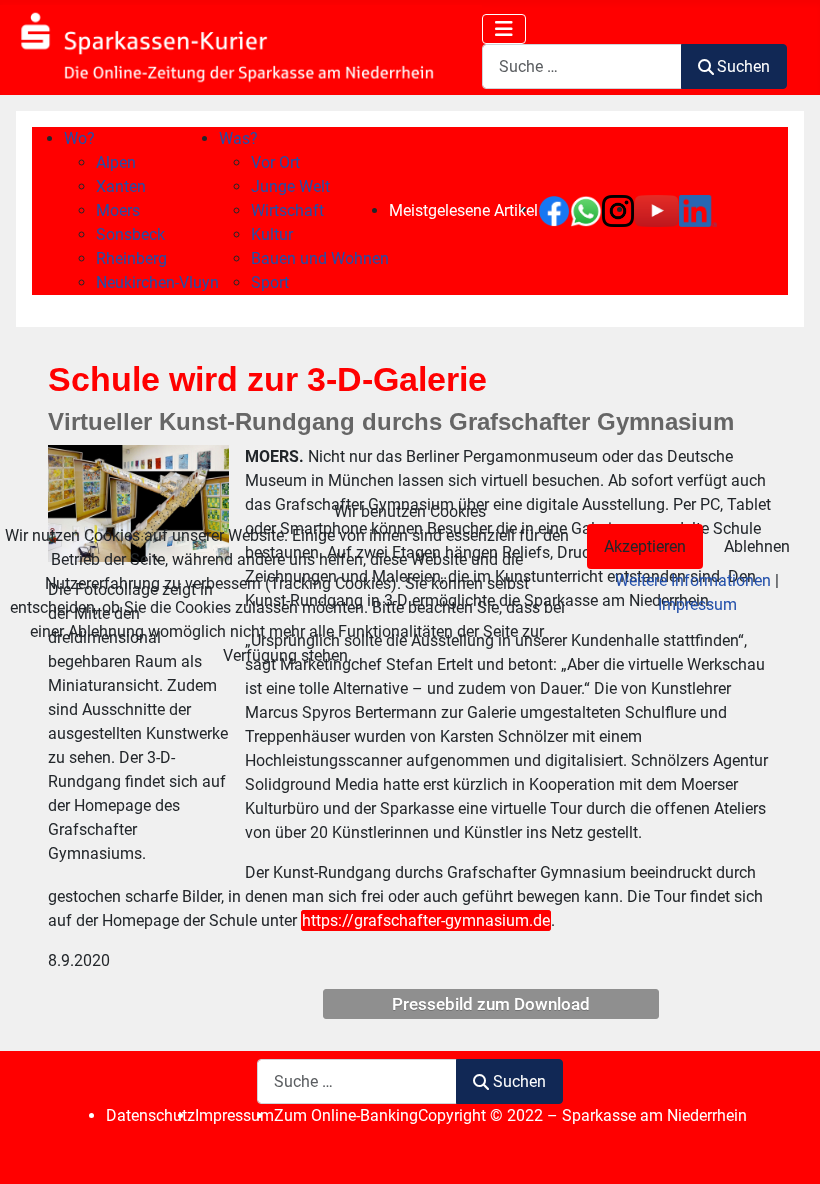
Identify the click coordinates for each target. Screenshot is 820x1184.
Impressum (697, 604)
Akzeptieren (645, 546)
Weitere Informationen (693, 580)
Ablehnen (757, 546)
